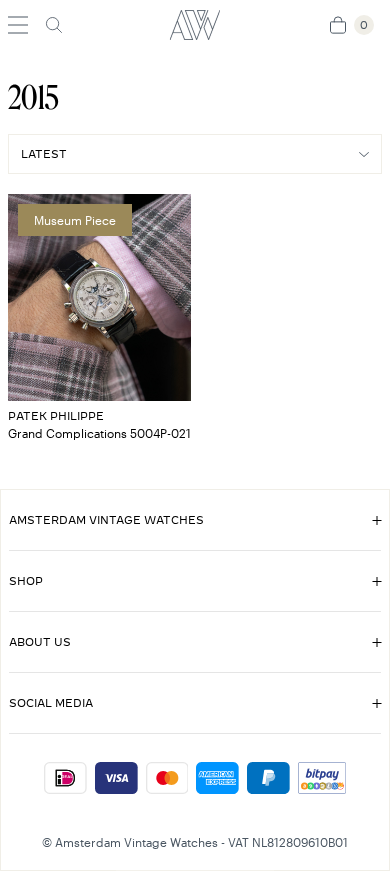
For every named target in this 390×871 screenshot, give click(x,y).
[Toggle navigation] (18, 25)
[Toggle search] (54, 25)
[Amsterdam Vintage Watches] (195, 25)
